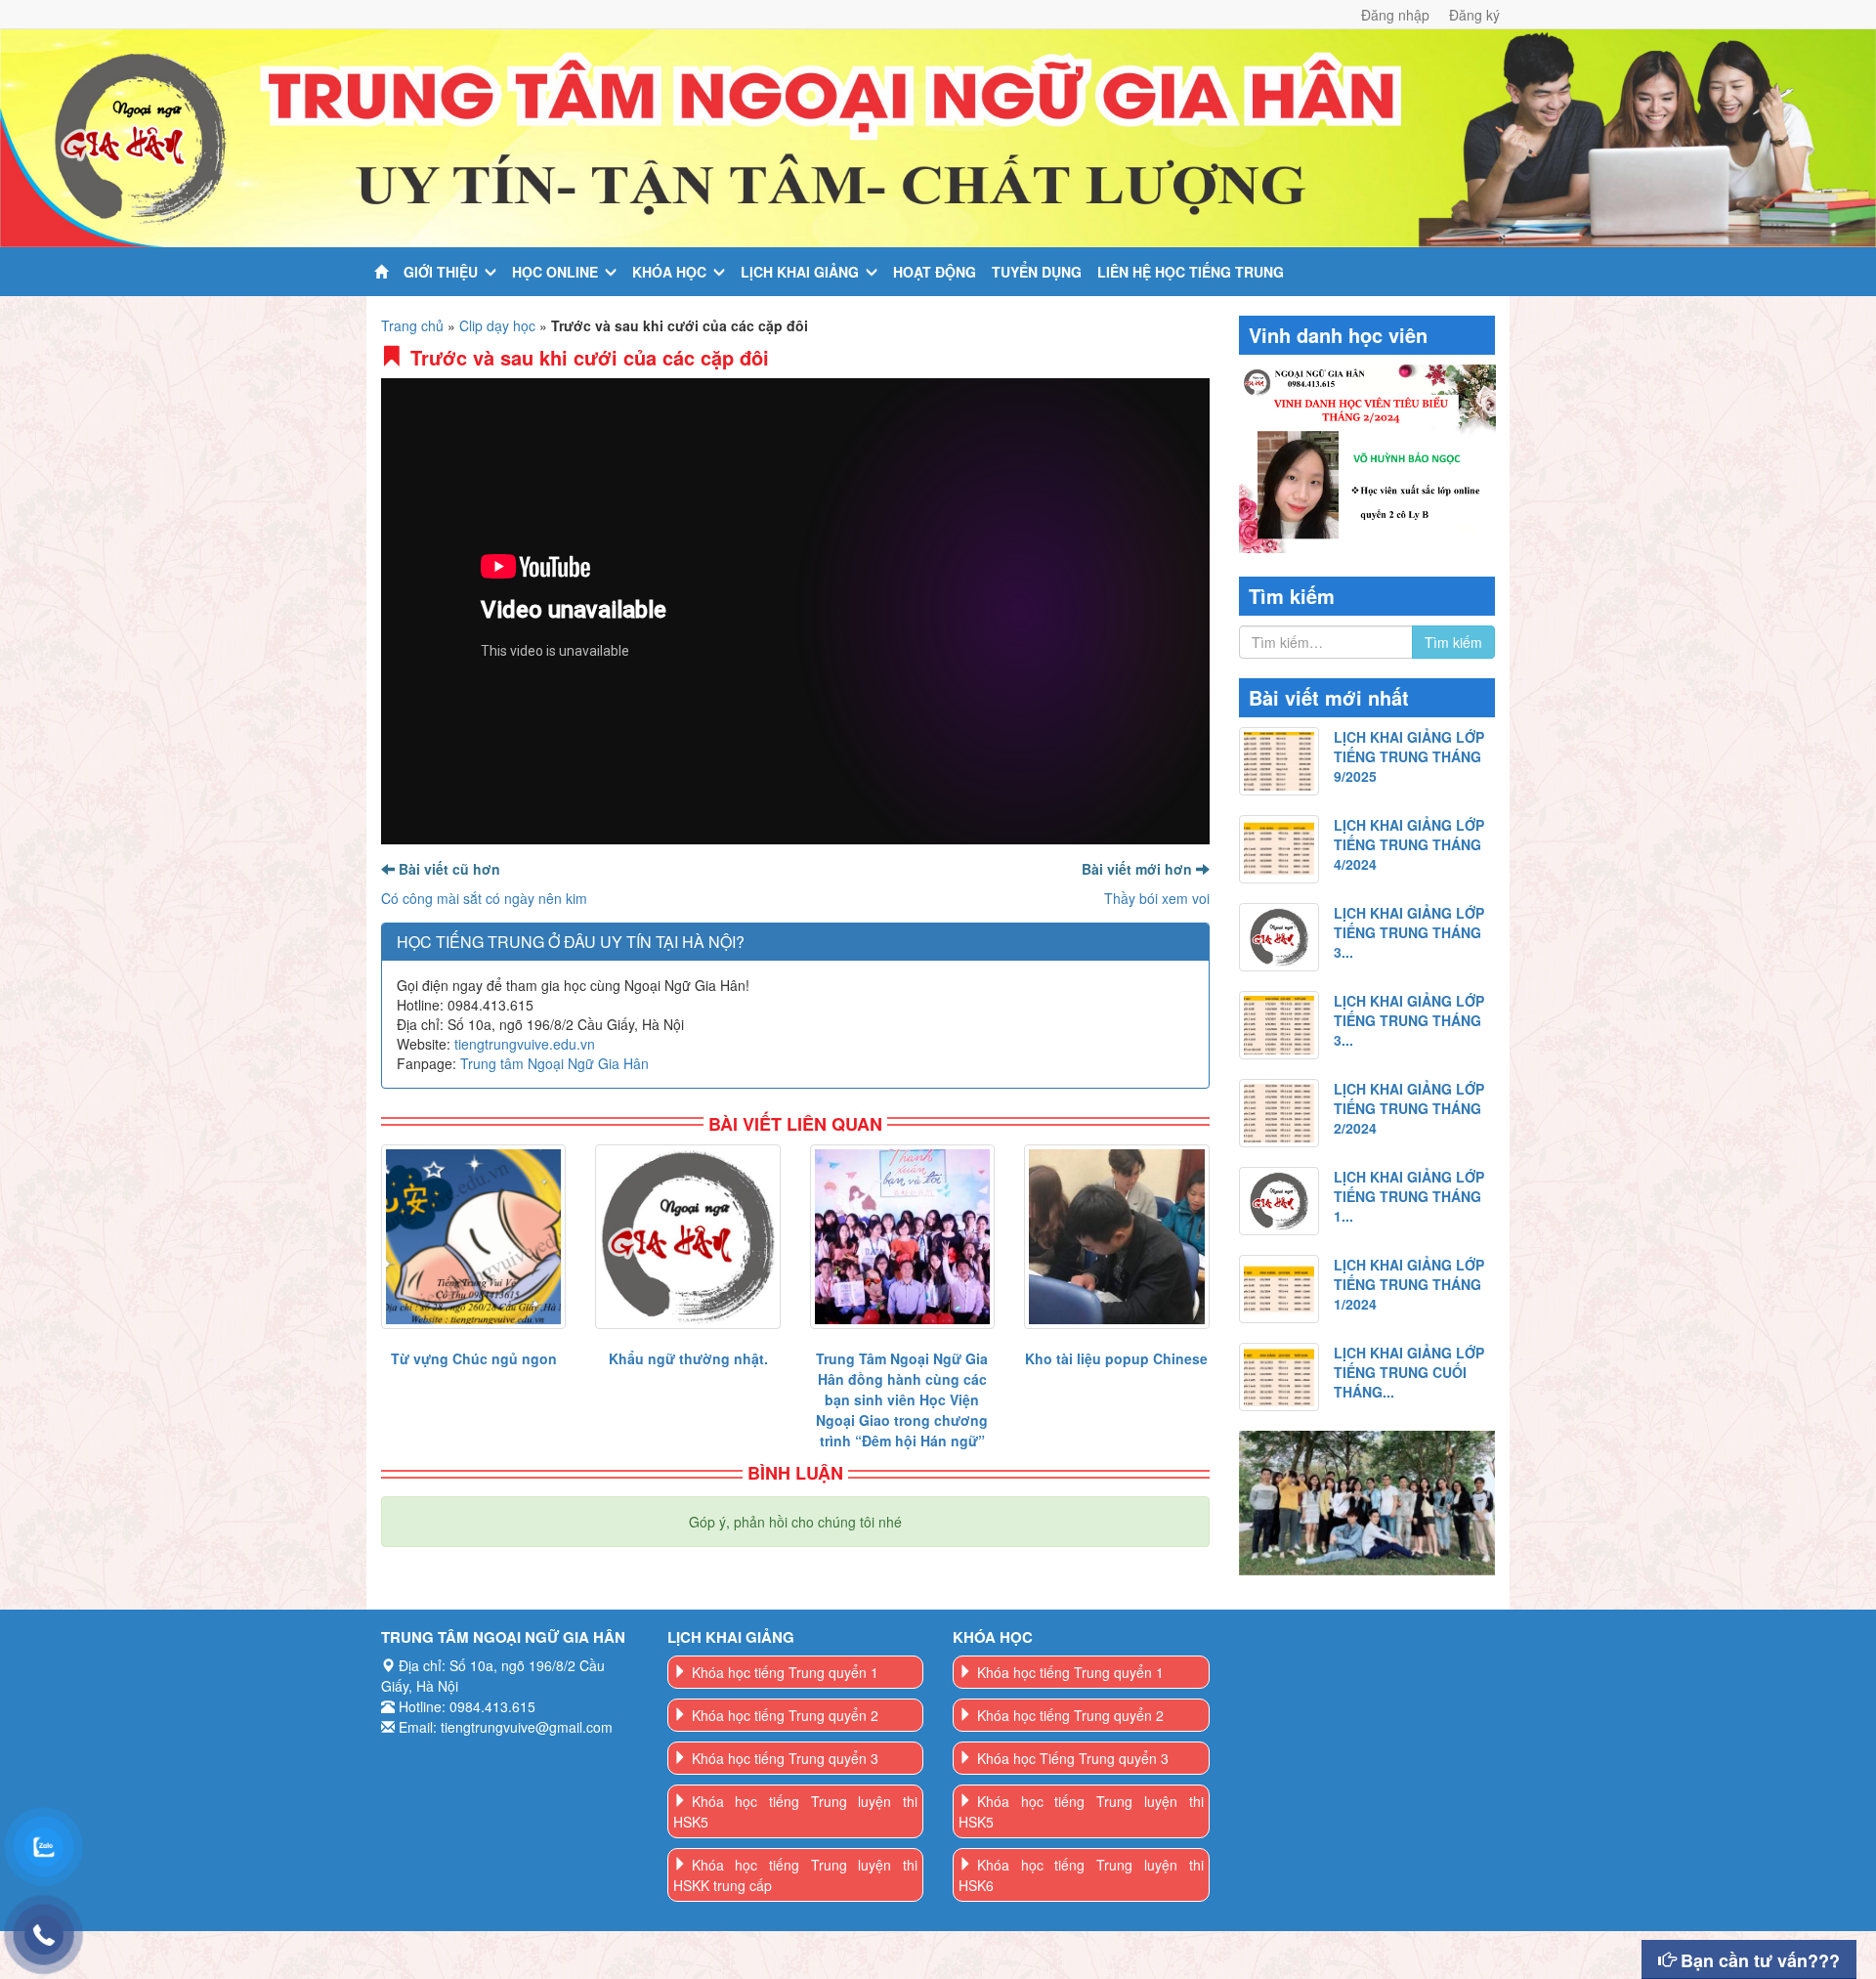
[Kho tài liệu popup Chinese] (1116, 1237)
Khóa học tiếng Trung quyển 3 (785, 1758)
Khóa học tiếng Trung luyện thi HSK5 (796, 1811)
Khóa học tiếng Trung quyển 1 (785, 1672)
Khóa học (669, 272)
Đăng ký (1474, 15)
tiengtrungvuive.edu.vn (525, 1044)
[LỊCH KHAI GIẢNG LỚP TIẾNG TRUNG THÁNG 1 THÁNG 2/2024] (1279, 1201)
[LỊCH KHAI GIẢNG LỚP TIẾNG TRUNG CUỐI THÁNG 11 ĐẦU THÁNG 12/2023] (1279, 1377)
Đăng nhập (1395, 15)
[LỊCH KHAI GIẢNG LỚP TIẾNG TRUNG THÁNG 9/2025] (1279, 761)
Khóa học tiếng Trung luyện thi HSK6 (1081, 1875)
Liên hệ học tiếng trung (1191, 272)
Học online (555, 272)
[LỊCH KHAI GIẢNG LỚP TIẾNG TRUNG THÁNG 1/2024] (1279, 1289)
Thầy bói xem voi (1157, 898)
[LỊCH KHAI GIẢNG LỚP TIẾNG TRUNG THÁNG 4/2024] (1279, 849)
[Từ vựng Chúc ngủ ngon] (473, 1237)
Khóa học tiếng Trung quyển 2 (785, 1715)
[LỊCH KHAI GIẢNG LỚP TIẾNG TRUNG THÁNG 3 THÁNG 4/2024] (1279, 937)
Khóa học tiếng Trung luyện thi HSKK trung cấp (796, 1875)
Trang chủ (412, 325)
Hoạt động (935, 272)
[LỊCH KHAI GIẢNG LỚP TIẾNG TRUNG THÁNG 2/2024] (1279, 1113)
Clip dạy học (497, 325)
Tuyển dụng (1037, 272)
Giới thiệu (441, 272)
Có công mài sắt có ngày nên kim (484, 898)
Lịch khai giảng (800, 272)
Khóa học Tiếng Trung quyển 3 (1073, 1758)
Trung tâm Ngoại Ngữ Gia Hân (554, 1063)
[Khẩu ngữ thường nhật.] (687, 1237)
